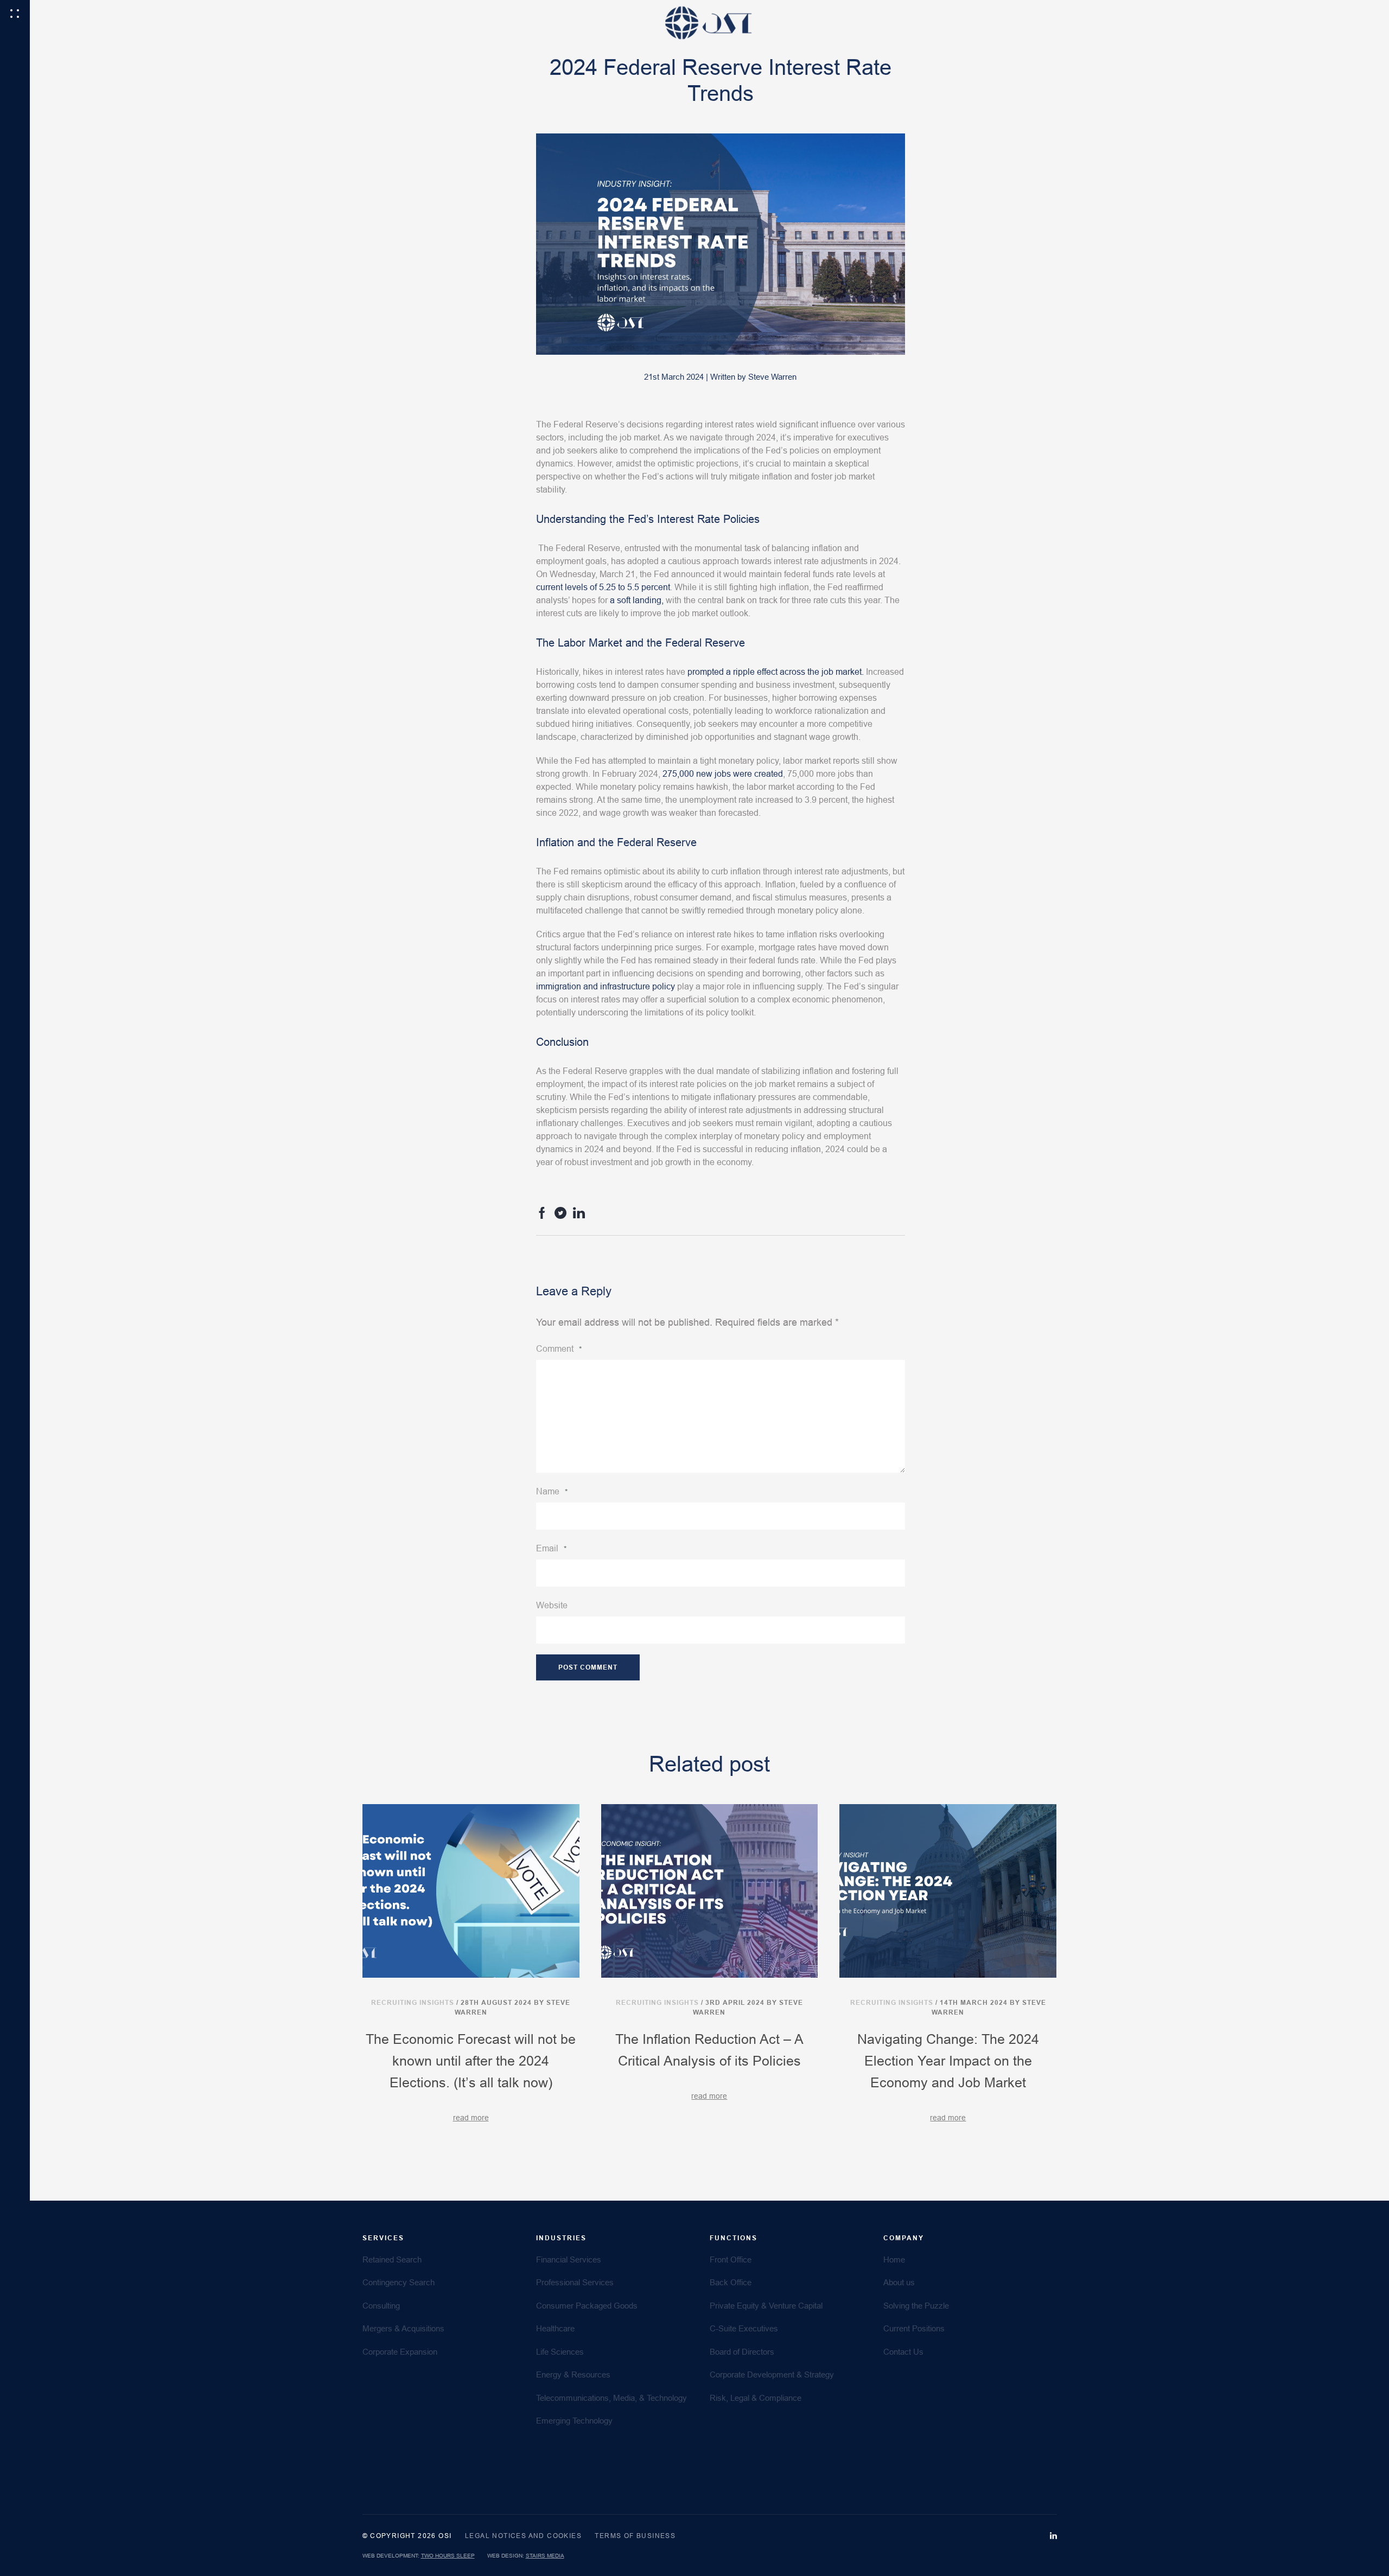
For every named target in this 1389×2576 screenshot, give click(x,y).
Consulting (381, 2306)
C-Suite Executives (744, 2328)
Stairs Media (545, 2556)
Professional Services (575, 2282)
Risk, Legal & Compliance (756, 2398)
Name (552, 1491)
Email (551, 1548)
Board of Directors (742, 2352)
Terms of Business (635, 2536)
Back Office (731, 2282)
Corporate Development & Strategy (772, 2374)
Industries (561, 2238)
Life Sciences (560, 2352)
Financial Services (569, 2259)
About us (899, 2282)
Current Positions (914, 2328)
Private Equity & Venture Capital (766, 2306)
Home (894, 2259)
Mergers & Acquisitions (403, 2328)
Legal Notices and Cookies (523, 2536)
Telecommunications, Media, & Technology (611, 2398)
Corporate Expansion (400, 2352)
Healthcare (555, 2328)
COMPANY (904, 2238)
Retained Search (392, 2259)
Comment (559, 1349)
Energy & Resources (573, 2374)
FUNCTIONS (734, 2238)
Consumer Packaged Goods (587, 2306)
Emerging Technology (574, 2421)
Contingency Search (399, 2282)
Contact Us (903, 2352)
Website (552, 1605)
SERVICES (383, 2238)
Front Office (731, 2259)
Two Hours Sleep (448, 2556)
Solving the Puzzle (916, 2306)
